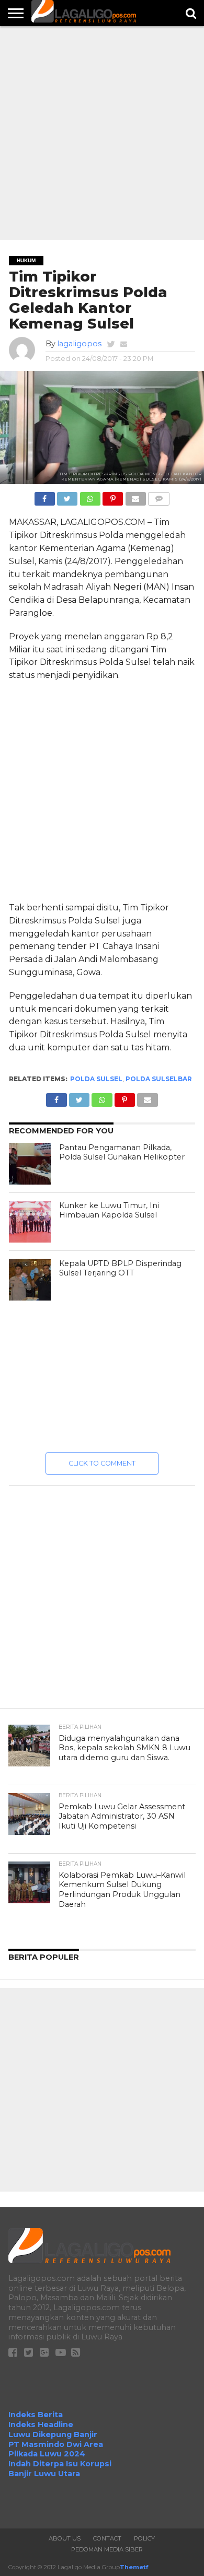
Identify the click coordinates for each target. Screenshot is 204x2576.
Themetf (134, 2567)
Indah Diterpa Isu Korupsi (60, 2464)
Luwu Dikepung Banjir (53, 2434)
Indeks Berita (36, 2415)
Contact (107, 2538)
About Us (65, 2538)
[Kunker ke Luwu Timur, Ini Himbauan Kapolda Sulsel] (30, 1222)
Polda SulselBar (159, 1079)
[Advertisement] (102, 133)
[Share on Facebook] (45, 496)
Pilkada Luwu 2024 (47, 2454)
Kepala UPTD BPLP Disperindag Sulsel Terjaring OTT (120, 1268)
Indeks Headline (41, 2425)
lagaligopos (79, 344)
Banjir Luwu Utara (44, 2474)
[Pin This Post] (113, 496)
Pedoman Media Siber (107, 2549)
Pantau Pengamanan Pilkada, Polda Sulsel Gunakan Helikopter (122, 1152)
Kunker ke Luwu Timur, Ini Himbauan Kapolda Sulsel (109, 1210)
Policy (144, 2538)
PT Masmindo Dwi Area (56, 2444)
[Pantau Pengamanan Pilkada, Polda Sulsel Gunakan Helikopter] (30, 1164)
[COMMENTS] (159, 496)
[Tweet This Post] (67, 496)
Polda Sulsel (96, 1079)
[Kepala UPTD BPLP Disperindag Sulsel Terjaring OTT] (30, 1280)
